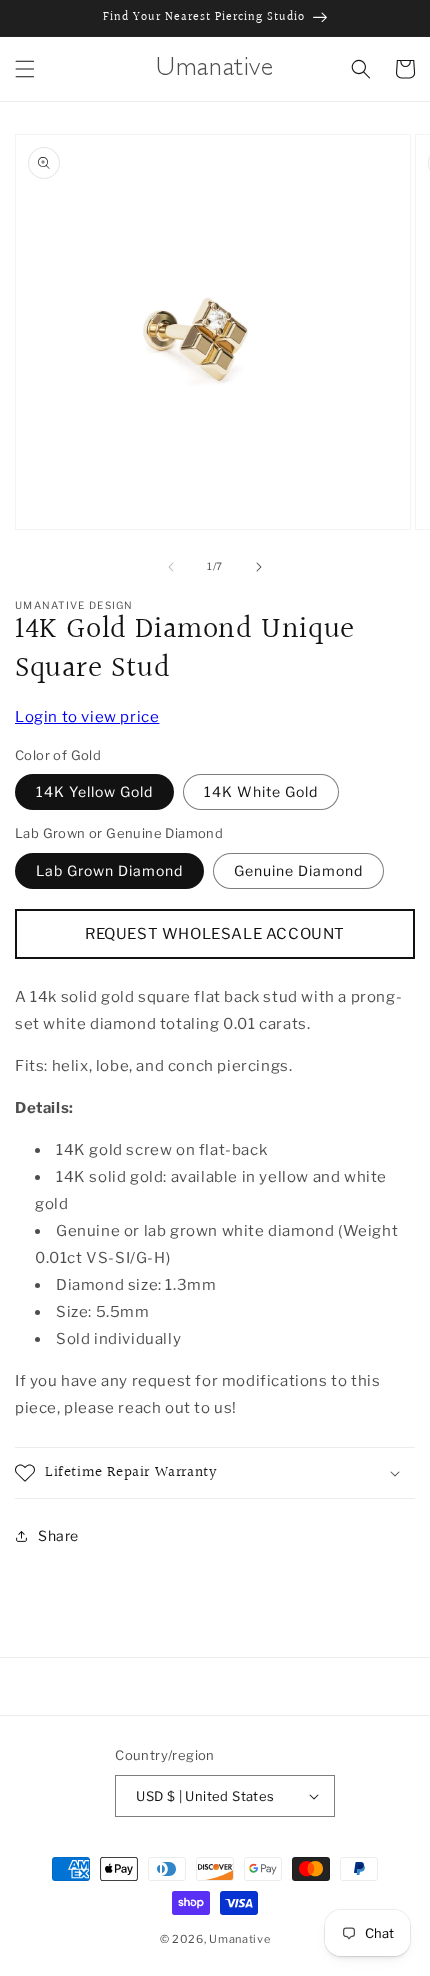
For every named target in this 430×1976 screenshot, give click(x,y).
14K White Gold (261, 791)
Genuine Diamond (298, 870)
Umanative (239, 1939)
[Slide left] (171, 567)
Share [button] (58, 1535)
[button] (25, 69)
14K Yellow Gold (94, 791)
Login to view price (87, 717)
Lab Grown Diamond (109, 870)
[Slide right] (259, 567)
